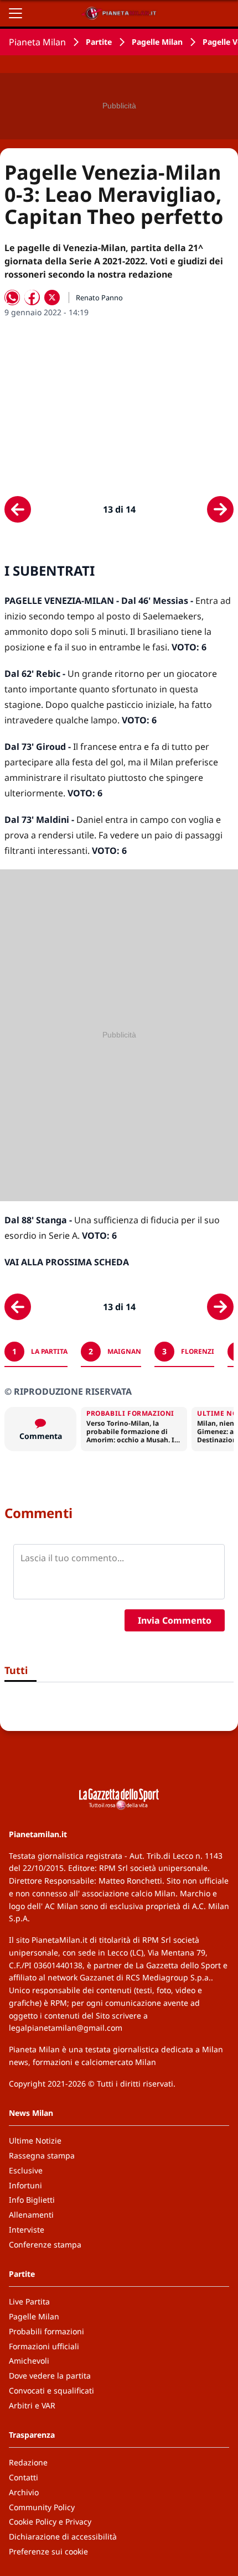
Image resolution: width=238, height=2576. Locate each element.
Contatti (24, 2477)
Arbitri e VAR (32, 2405)
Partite (99, 42)
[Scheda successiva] (220, 509)
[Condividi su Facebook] (32, 298)
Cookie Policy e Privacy (50, 2522)
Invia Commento (175, 1620)
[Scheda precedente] (18, 509)
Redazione (28, 2462)
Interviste (27, 2230)
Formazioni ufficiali (44, 2346)
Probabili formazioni (46, 2331)
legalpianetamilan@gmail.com (66, 2028)
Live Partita (29, 2301)
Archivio (24, 2492)
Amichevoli (29, 2361)
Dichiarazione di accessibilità (63, 2536)
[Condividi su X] (52, 298)
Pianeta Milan (37, 42)
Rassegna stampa (42, 2155)
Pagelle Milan (157, 42)
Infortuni (25, 2185)
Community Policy (42, 2507)
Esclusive (26, 2170)
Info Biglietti (32, 2200)
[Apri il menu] (15, 13)
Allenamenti (31, 2215)
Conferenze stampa (45, 2244)
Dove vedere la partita (50, 2376)
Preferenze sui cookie (48, 2551)
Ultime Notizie (35, 2140)
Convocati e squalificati (51, 2390)
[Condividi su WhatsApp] (12, 298)
